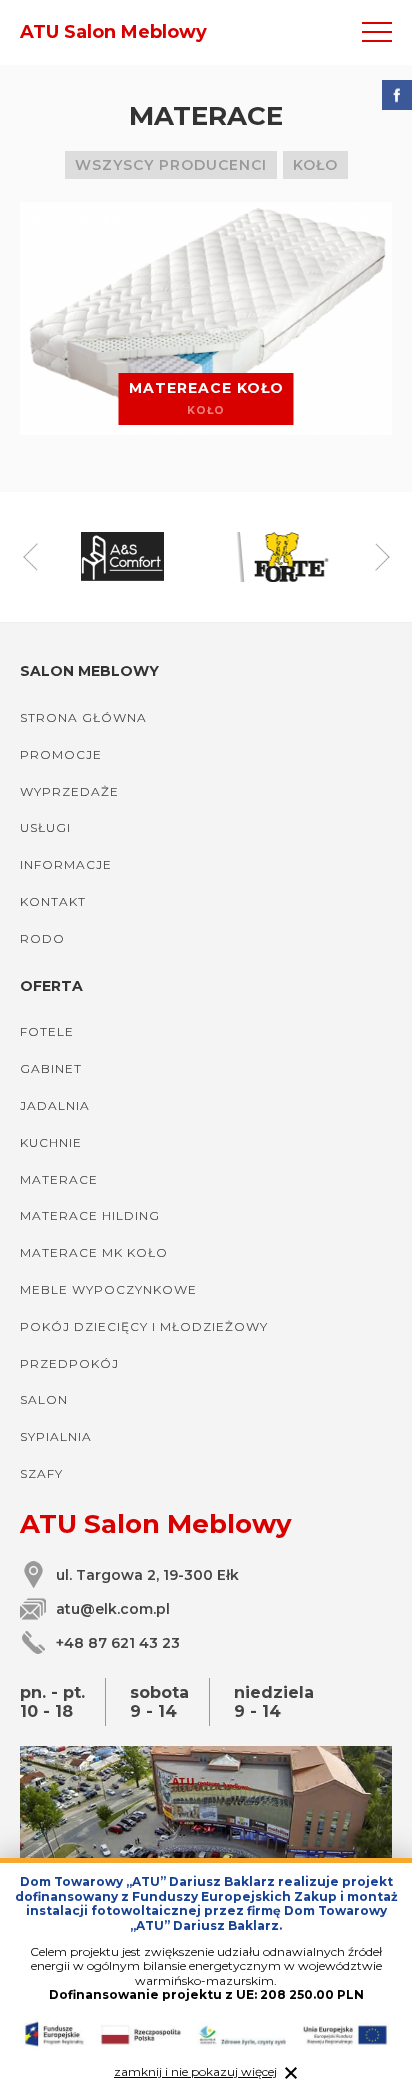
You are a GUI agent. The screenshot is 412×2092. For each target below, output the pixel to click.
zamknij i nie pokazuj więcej (195, 2072)
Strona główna (83, 717)
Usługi (45, 827)
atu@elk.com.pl (113, 1609)
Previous (30, 557)
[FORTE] (289, 557)
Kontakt (53, 901)
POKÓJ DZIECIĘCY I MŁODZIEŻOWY (144, 1326)
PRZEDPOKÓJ (69, 1363)
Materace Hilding (90, 1215)
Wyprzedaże (69, 791)
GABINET (51, 1068)
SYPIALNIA (56, 1436)
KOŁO (315, 165)
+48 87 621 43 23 (118, 1643)
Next (382, 557)
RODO (42, 938)
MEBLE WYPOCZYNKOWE (108, 1289)
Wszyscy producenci (171, 165)
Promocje (61, 754)
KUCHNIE (51, 1142)
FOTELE (47, 1031)
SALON (44, 1399)
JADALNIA (55, 1105)
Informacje (66, 864)
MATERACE (59, 1179)
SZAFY (41, 1473)
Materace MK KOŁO (94, 1252)
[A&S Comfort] (123, 557)
